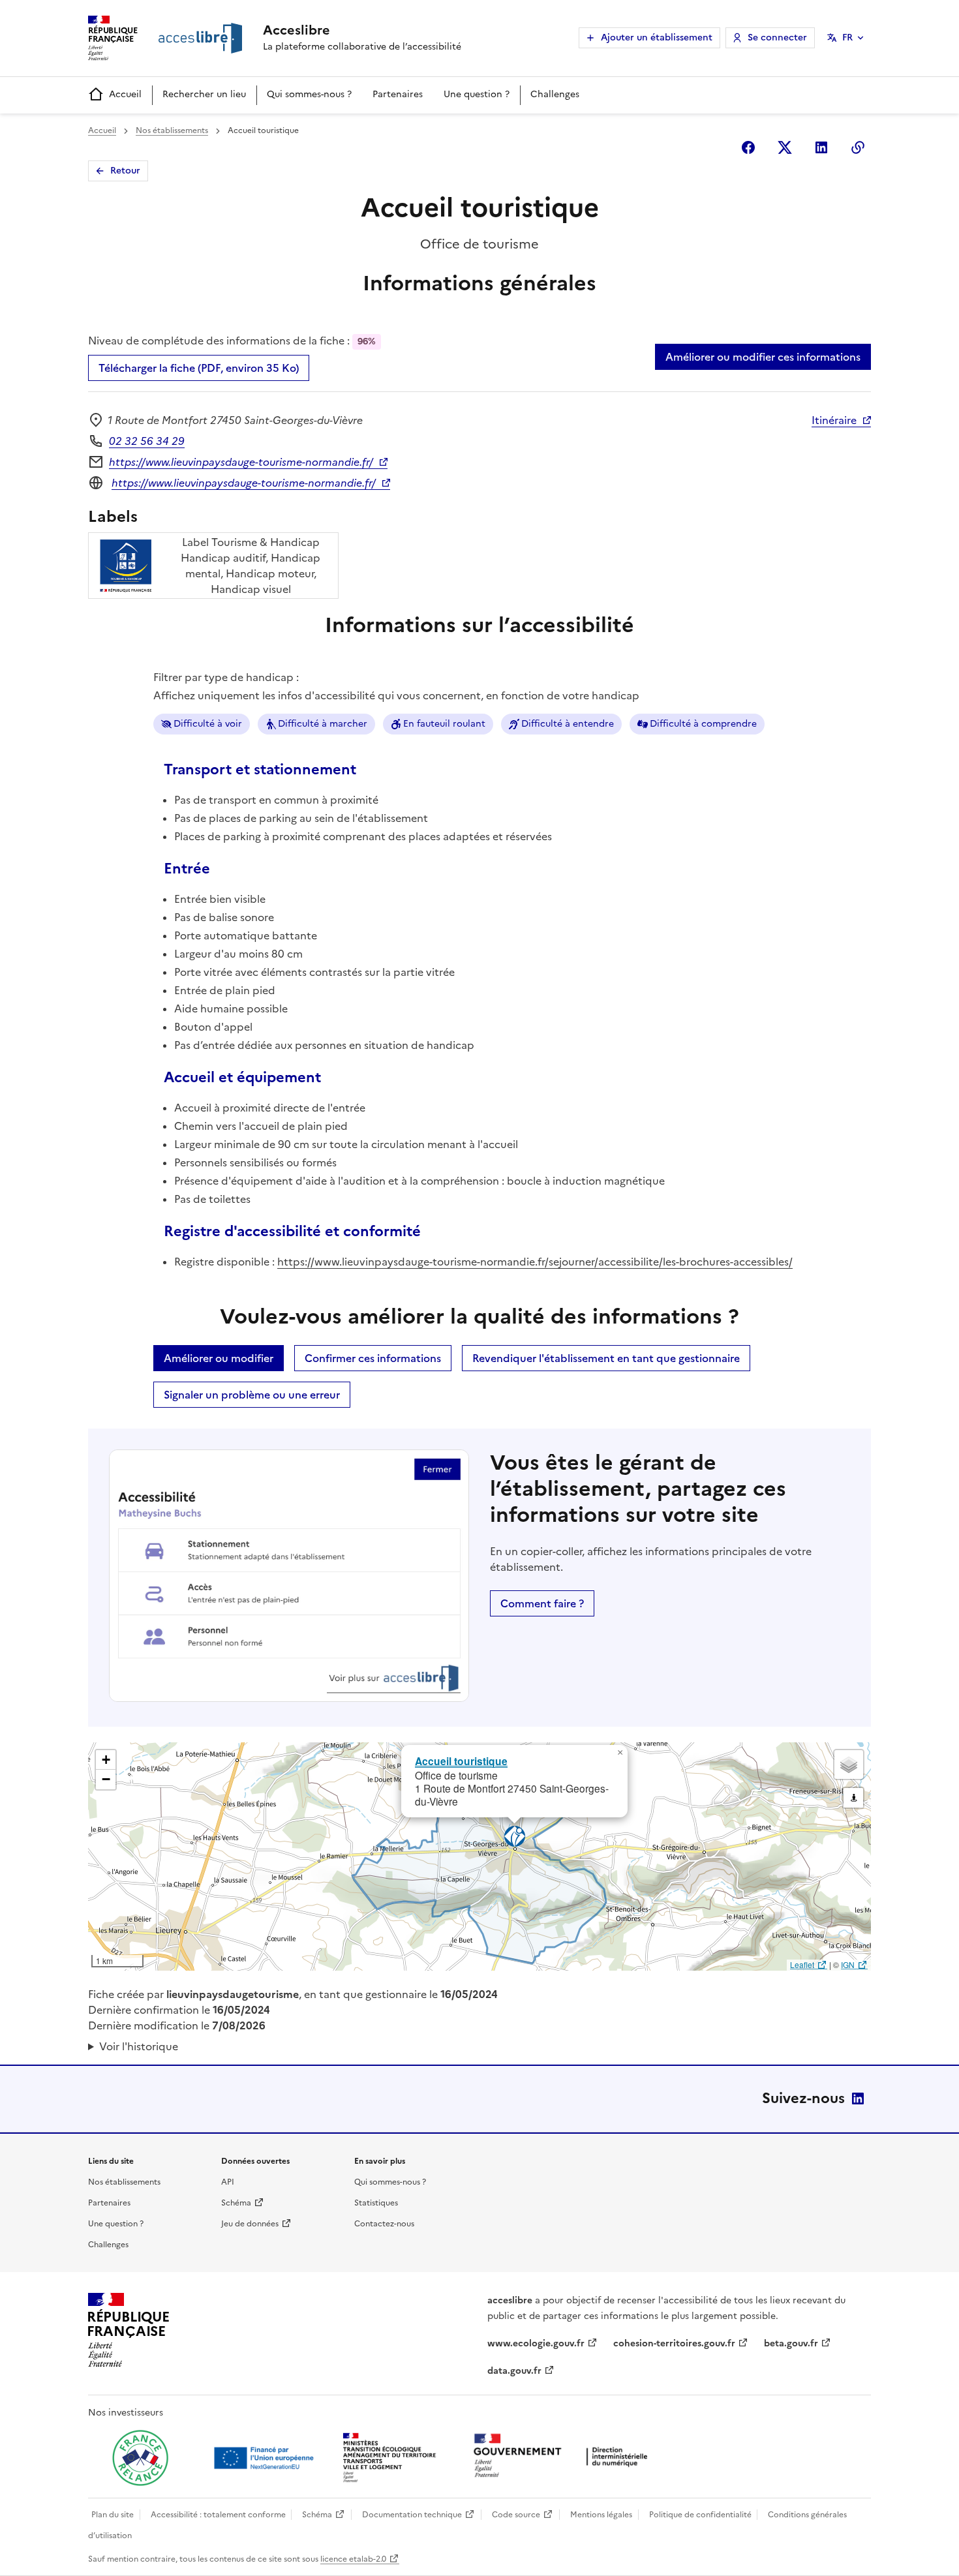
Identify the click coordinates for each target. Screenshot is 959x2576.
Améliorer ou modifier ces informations (763, 357)
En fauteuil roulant (444, 724)
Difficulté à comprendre (703, 724)
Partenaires (398, 94)
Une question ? (477, 94)
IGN (848, 1964)
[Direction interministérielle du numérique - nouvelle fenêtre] (564, 2457)
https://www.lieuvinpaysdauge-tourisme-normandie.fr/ (241, 462)
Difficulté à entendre (568, 724)
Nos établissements (172, 130)
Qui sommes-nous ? (309, 94)
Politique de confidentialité (700, 2515)
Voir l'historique (139, 2046)
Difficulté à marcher (323, 724)
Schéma (236, 2203)
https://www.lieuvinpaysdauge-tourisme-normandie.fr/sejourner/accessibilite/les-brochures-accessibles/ (535, 1262)
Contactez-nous (384, 2224)
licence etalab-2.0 (353, 2559)
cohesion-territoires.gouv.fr (674, 2343)
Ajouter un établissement (657, 38)
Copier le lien (858, 147)
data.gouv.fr (514, 2371)
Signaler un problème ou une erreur (252, 1395)
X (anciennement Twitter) (785, 147)
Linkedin (821, 147)
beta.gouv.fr (791, 2343)
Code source (516, 2515)
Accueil (125, 94)
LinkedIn (858, 2099)
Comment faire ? (542, 1603)
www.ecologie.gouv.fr (536, 2343)
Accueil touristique (461, 1761)
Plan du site (113, 2515)
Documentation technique (412, 2515)
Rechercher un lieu (204, 94)
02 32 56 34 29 (147, 441)
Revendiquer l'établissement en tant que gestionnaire (606, 1358)
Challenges (555, 94)
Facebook (748, 147)
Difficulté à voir (208, 724)
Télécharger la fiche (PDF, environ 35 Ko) (199, 368)
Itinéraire (834, 420)
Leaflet (802, 1964)
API (228, 2182)
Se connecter (777, 38)
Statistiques (376, 2203)
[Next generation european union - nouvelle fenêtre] (266, 2458)
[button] (620, 1753)
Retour (125, 171)
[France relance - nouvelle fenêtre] (140, 2458)
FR (847, 38)
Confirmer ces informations (373, 1358)
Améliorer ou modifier (219, 1358)
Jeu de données (250, 2224)
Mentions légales (601, 2515)
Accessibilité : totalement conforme (218, 2515)
